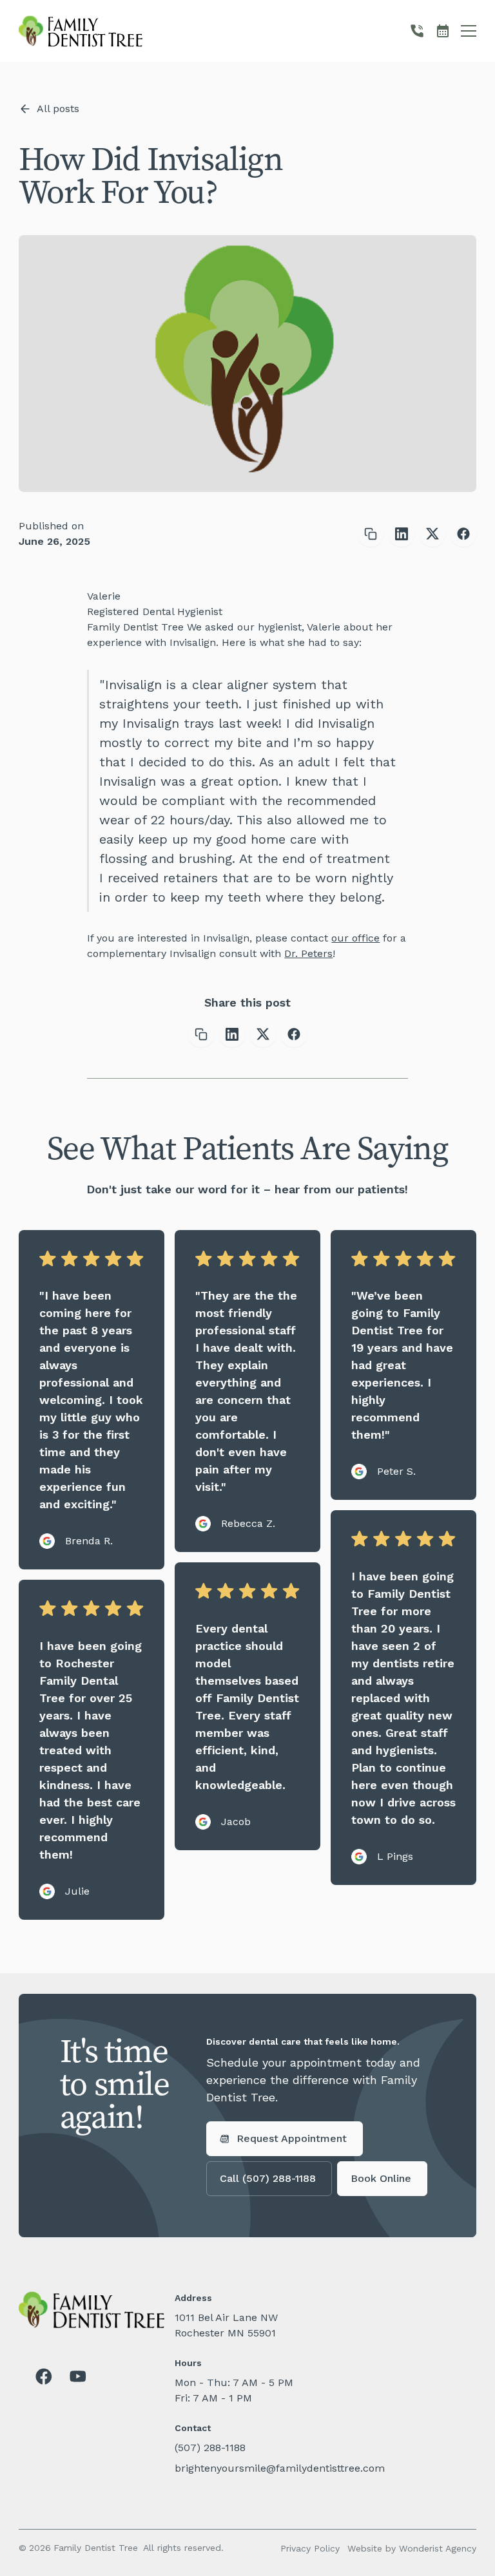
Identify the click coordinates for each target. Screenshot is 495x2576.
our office (355, 938)
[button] (469, 31)
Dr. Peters (308, 953)
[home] (81, 31)
